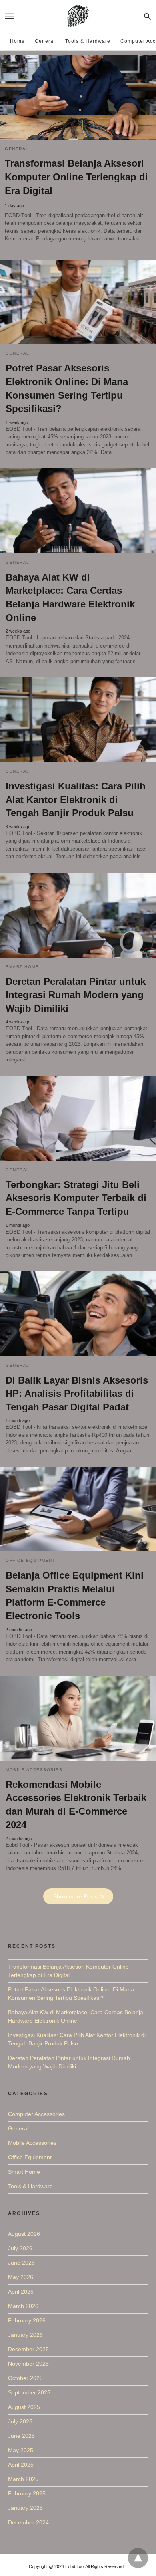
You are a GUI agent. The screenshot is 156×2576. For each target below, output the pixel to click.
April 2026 (21, 2292)
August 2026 (24, 2234)
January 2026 (25, 2335)
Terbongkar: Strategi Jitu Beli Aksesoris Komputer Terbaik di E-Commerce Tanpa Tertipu (76, 1198)
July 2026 (20, 2248)
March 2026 (23, 2306)
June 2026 (21, 2263)
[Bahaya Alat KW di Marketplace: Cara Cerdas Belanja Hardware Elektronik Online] (78, 511)
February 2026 (27, 2320)
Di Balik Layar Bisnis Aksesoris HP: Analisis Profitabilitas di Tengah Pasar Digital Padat (77, 1394)
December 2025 (28, 2349)
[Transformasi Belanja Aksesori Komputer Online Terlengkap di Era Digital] (78, 98)
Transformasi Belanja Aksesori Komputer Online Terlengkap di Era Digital (76, 177)
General (45, 41)
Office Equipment (30, 1560)
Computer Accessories (36, 2114)
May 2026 (21, 2277)
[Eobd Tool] (78, 16)
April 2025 (21, 2465)
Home (17, 41)
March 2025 (23, 2479)
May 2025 (21, 2450)
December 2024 (28, 2522)
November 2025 (28, 2364)
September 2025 (29, 2392)
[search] (147, 16)
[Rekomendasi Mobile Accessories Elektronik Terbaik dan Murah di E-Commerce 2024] (78, 1718)
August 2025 (24, 2407)
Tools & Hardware (88, 41)
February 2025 (27, 2493)
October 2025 (25, 2378)
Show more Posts (75, 1896)
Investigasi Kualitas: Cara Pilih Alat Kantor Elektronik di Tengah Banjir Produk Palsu (76, 799)
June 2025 (21, 2436)
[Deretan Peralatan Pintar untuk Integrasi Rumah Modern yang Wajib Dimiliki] (78, 915)
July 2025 (20, 2421)
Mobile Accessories (34, 1770)
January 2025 (25, 2508)
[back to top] (138, 2558)
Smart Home (22, 967)
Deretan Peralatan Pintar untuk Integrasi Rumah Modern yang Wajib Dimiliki (76, 995)
